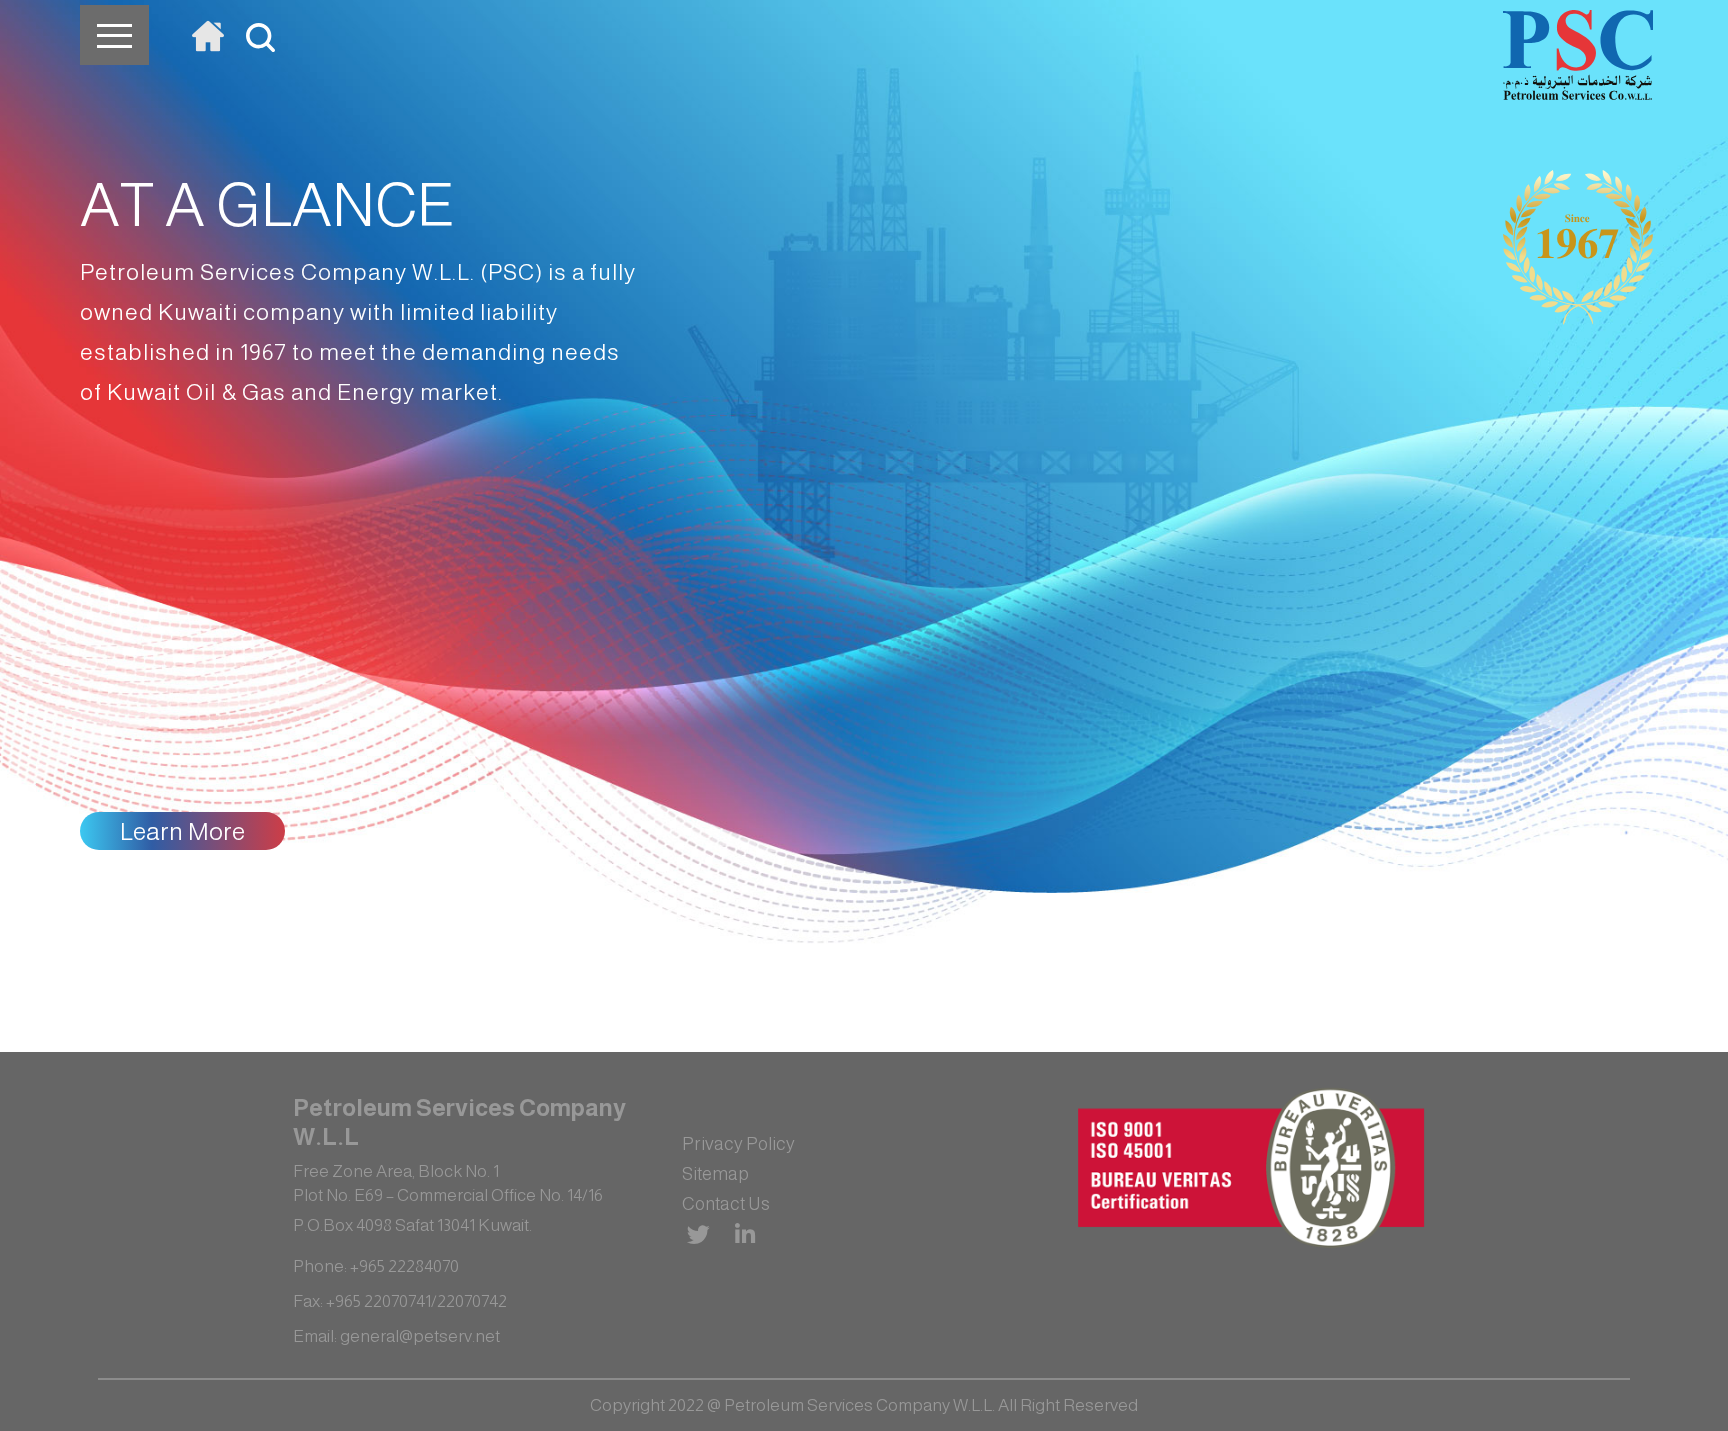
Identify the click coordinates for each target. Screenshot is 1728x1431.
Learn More (182, 831)
